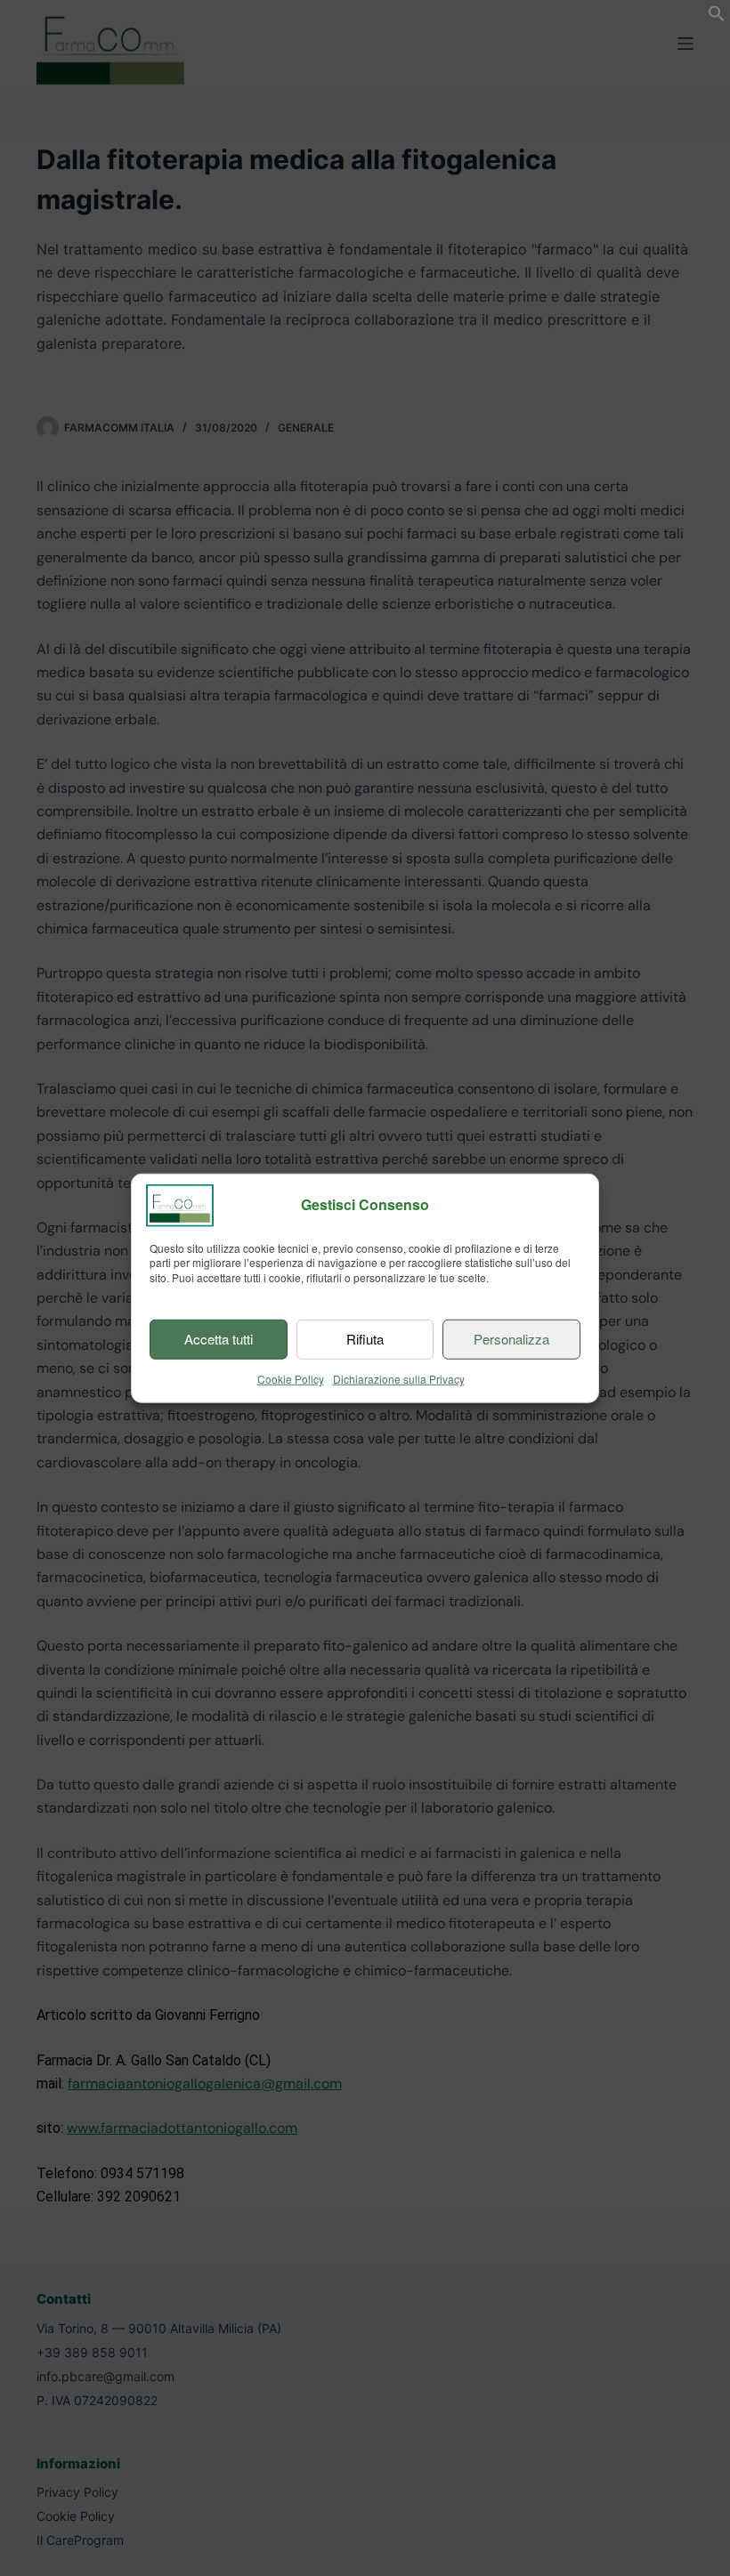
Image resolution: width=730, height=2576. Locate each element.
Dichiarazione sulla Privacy (399, 1379)
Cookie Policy (291, 1379)
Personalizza (511, 1339)
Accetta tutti (219, 1339)
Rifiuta (365, 1339)
